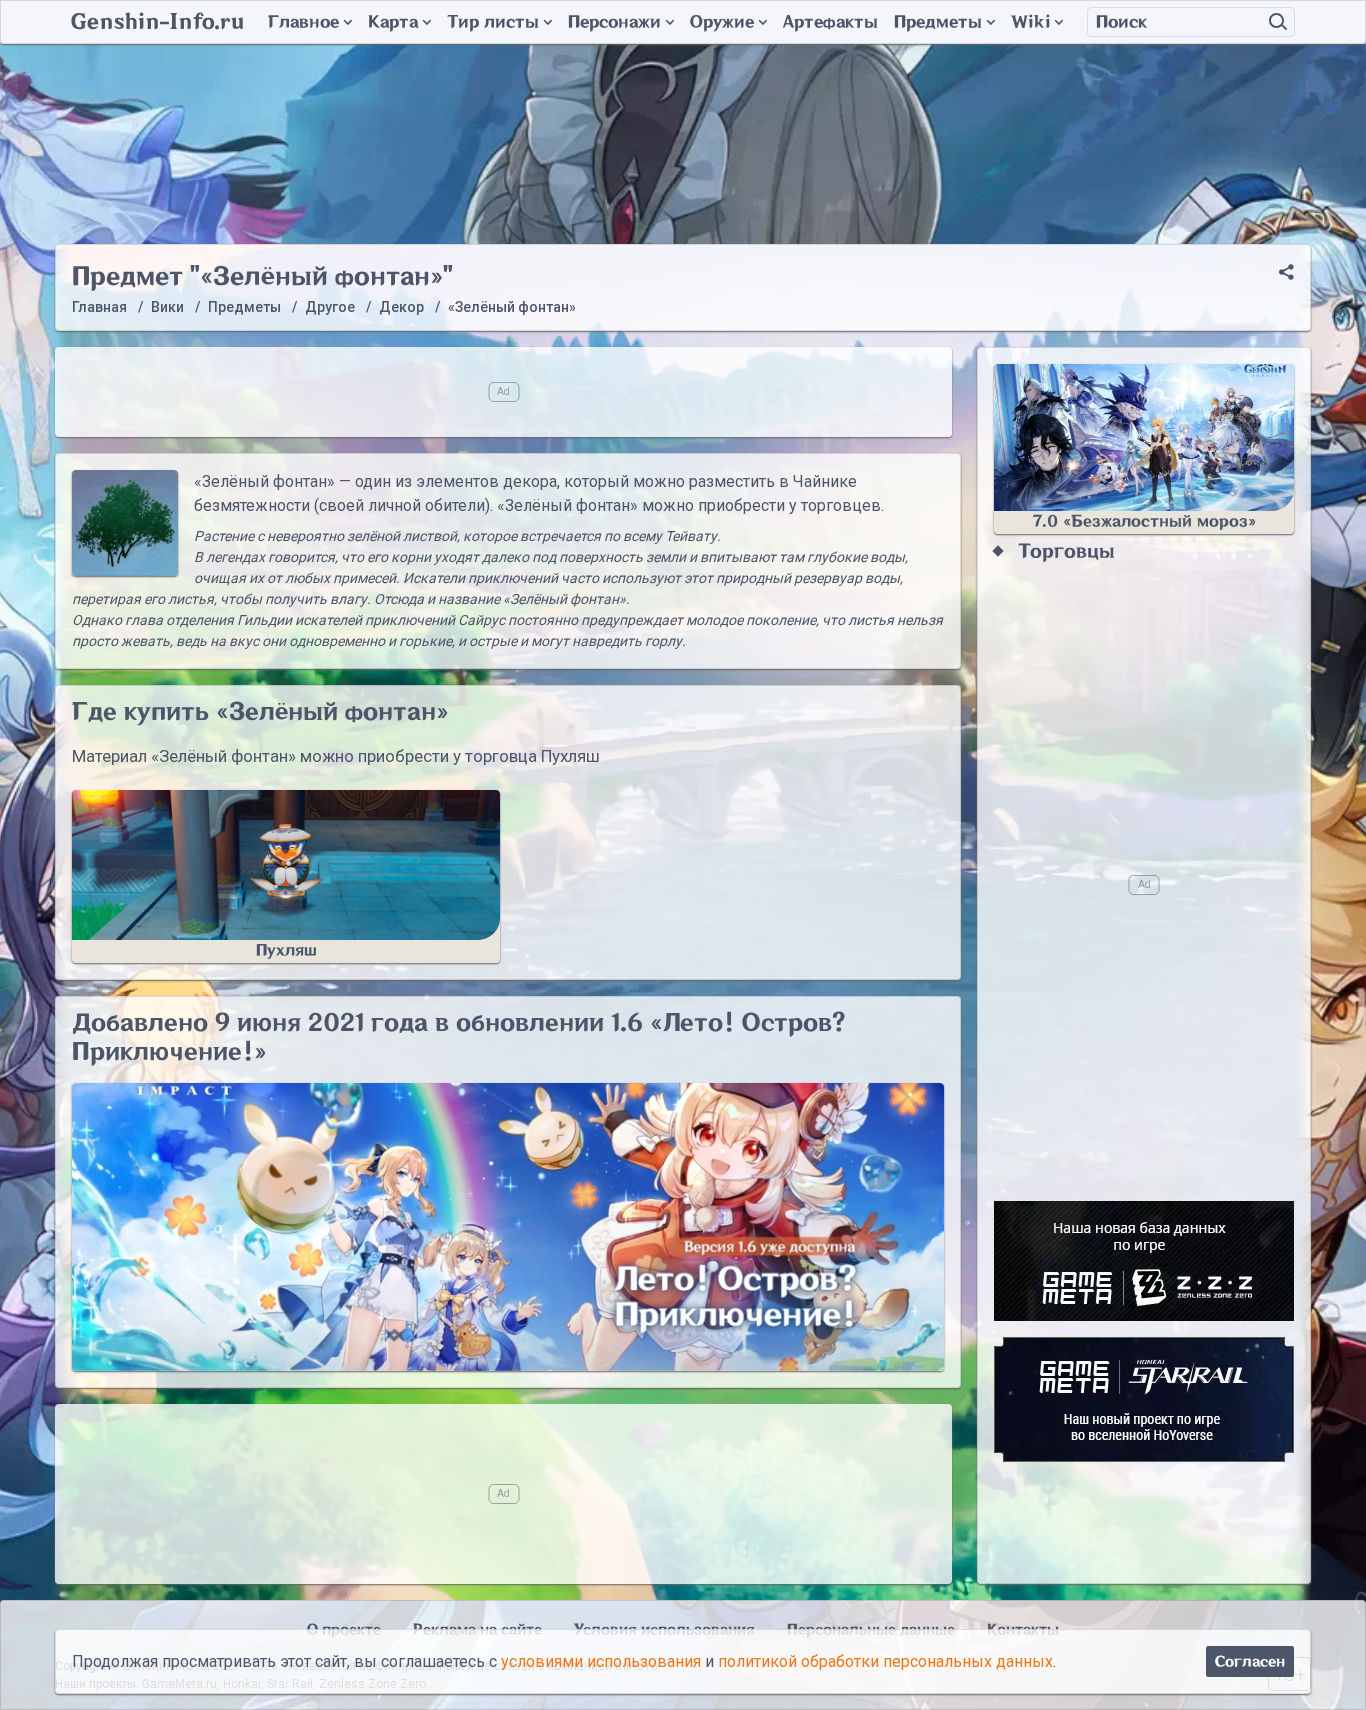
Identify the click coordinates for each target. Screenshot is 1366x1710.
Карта (393, 22)
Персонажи (614, 22)
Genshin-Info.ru (157, 22)
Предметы (938, 22)
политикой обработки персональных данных (885, 1661)
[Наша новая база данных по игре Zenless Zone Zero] (1144, 1261)
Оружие (722, 22)
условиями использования (601, 1661)
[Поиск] (1278, 22)
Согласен (1250, 1661)
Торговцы (1066, 551)
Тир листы (493, 22)
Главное (303, 22)
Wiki (1030, 22)
